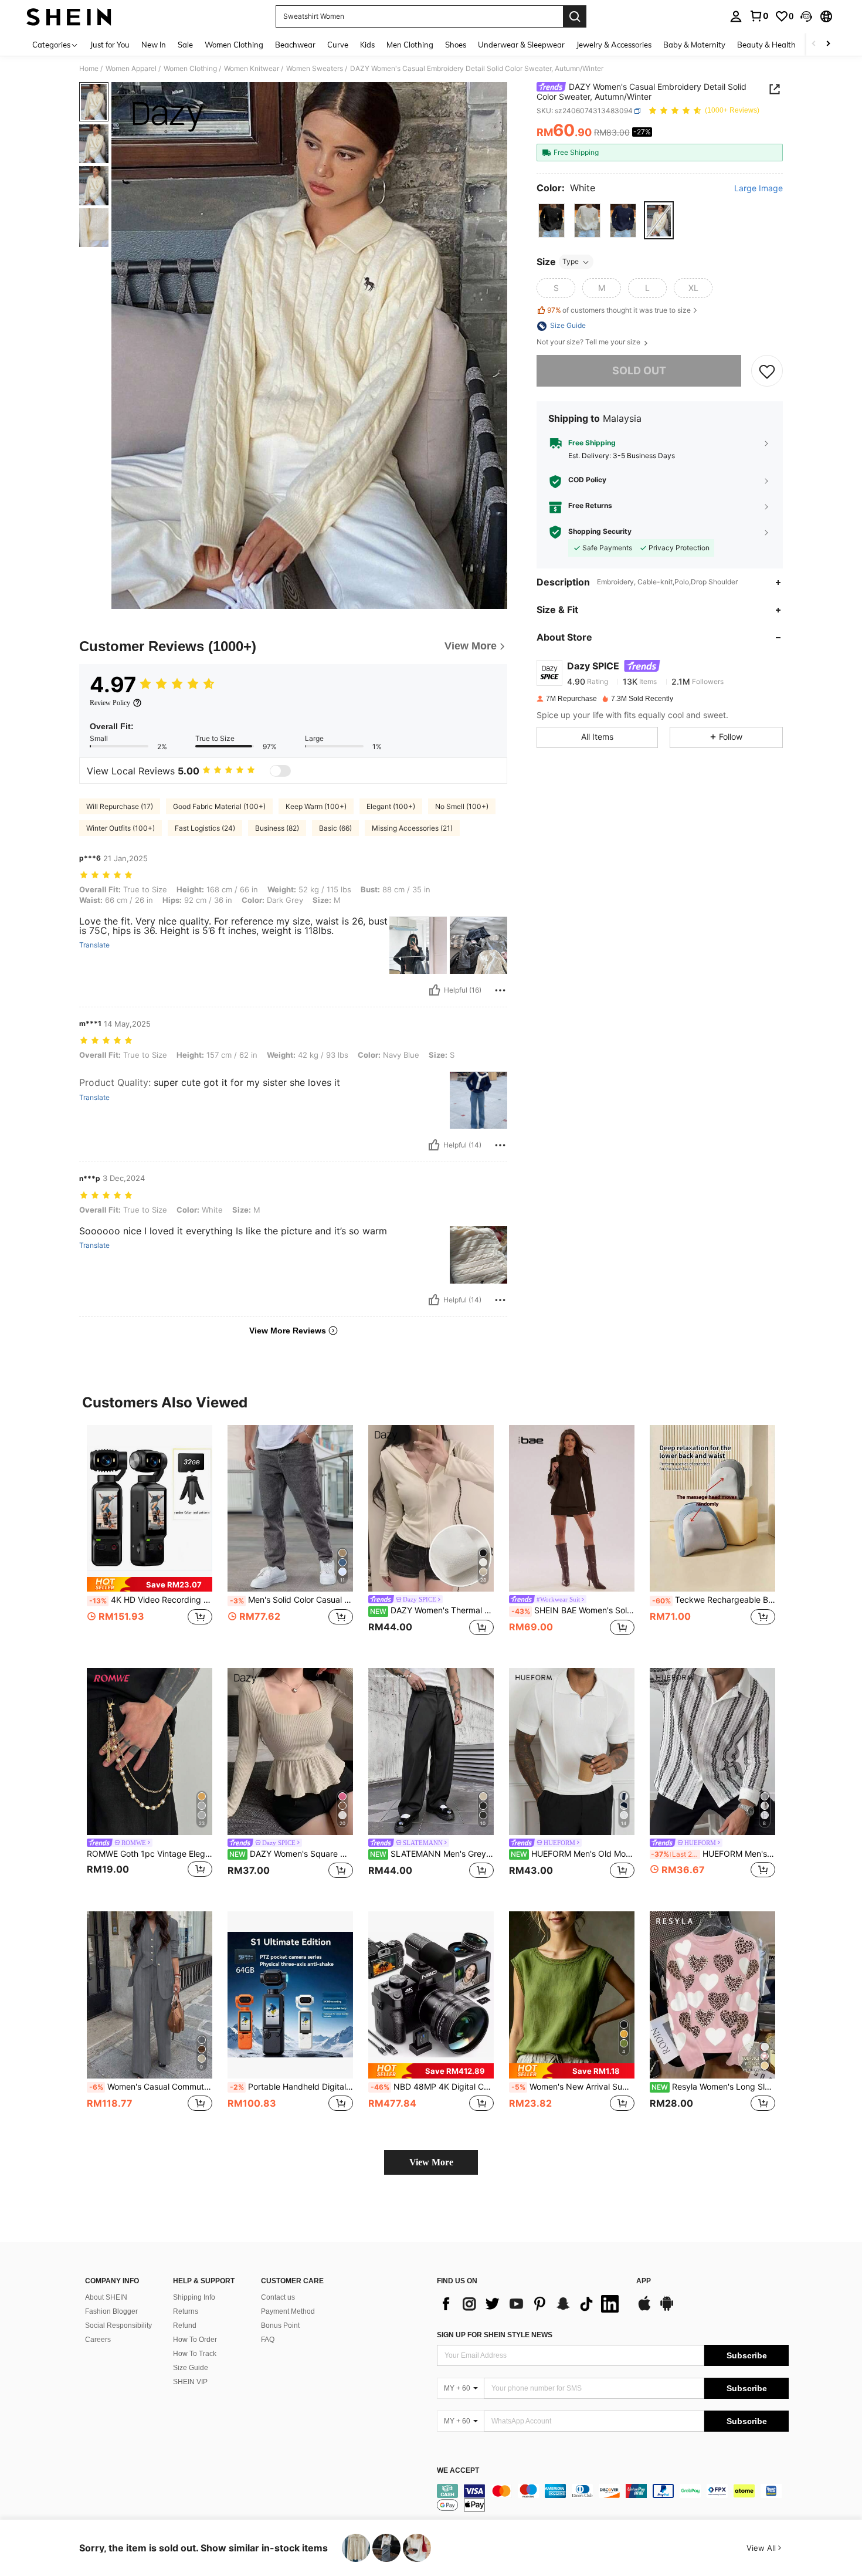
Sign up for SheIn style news (495, 2335)
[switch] (280, 771)
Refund (185, 2325)
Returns (186, 2311)
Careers (98, 2340)
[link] (759, 16)
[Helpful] (435, 990)
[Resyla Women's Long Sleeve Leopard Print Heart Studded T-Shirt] (712, 1995)
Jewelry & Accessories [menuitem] (614, 45)
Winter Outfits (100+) (121, 828)
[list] (531, 2304)
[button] (806, 16)
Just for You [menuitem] (110, 45)
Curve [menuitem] (338, 45)
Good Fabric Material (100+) (219, 806)
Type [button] (571, 262)
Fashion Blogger (111, 2311)
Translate (94, 945)
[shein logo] (69, 16)
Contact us (278, 2297)
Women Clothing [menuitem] (234, 45)
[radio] (552, 221)
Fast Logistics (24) (205, 828)
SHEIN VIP (190, 2382)
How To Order (195, 2340)
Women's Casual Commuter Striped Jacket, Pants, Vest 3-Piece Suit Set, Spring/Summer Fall (151, 2087)
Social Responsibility (118, 2325)
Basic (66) (335, 828)
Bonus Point (280, 2325)
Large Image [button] (759, 188)
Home (89, 69)
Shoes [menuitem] (456, 45)
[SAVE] (767, 371)
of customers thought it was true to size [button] (619, 310)
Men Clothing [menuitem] (410, 45)
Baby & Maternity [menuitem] (694, 45)
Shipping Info (194, 2297)
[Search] (575, 16)
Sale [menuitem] (185, 45)
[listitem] (150, 1537)
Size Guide (191, 2368)
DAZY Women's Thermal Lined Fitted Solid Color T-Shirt (432, 1610)
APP (644, 2281)
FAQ (268, 2340)
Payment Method (288, 2311)
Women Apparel (131, 69)
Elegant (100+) (391, 806)
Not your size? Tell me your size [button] (589, 343)
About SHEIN (106, 2297)
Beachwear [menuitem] (295, 45)
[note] (150, 1584)
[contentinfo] (613, 2498)
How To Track (195, 2354)
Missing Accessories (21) (412, 828)
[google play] (667, 2309)
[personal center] (736, 16)
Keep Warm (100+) (316, 806)
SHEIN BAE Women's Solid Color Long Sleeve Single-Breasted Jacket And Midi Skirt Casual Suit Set (573, 1610)
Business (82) (277, 828)
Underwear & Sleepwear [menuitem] (521, 45)
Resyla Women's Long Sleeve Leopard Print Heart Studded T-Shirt (713, 2087)
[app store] (644, 2309)
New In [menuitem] (154, 45)
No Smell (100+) (462, 806)
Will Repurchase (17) (120, 806)
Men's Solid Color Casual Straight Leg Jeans (291, 1600)
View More (431, 2162)
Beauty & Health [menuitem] (766, 45)
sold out (639, 371)
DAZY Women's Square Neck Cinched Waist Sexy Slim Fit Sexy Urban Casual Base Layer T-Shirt (291, 1854)
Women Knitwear (252, 69)
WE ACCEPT (458, 2471)
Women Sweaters (315, 69)
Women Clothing (190, 69)
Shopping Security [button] (600, 532)
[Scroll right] (828, 44)
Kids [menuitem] (367, 45)
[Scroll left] (814, 44)
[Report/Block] (500, 990)
